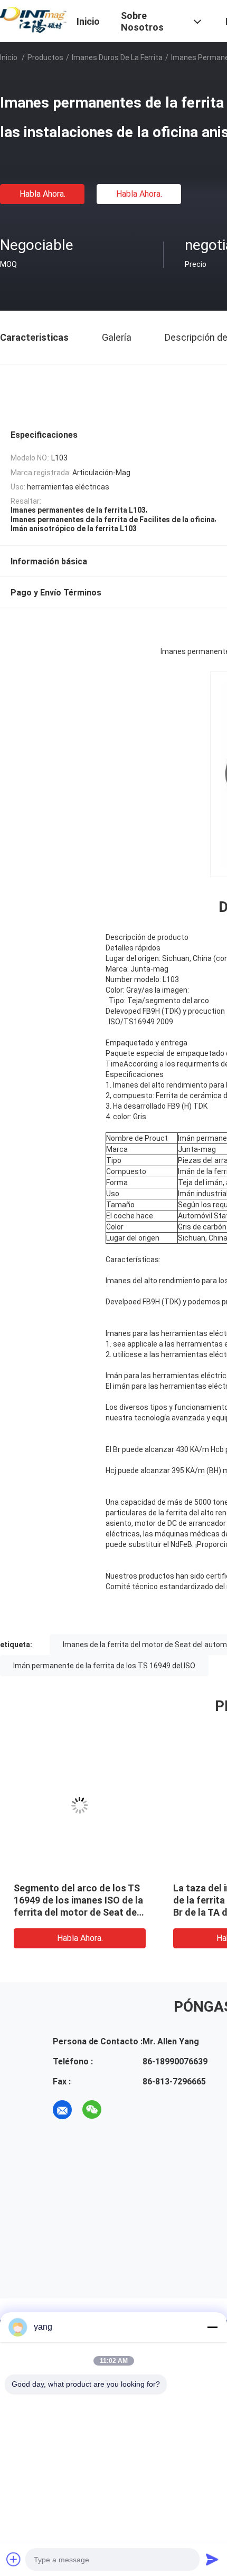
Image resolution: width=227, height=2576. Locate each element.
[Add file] (14, 2559)
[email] (62, 2110)
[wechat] (92, 2110)
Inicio (9, 57)
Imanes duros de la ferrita (117, 57)
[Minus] (212, 2327)
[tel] (121, 2110)
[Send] (212, 2559)
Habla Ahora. (42, 194)
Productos (45, 57)
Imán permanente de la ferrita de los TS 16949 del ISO (104, 1666)
